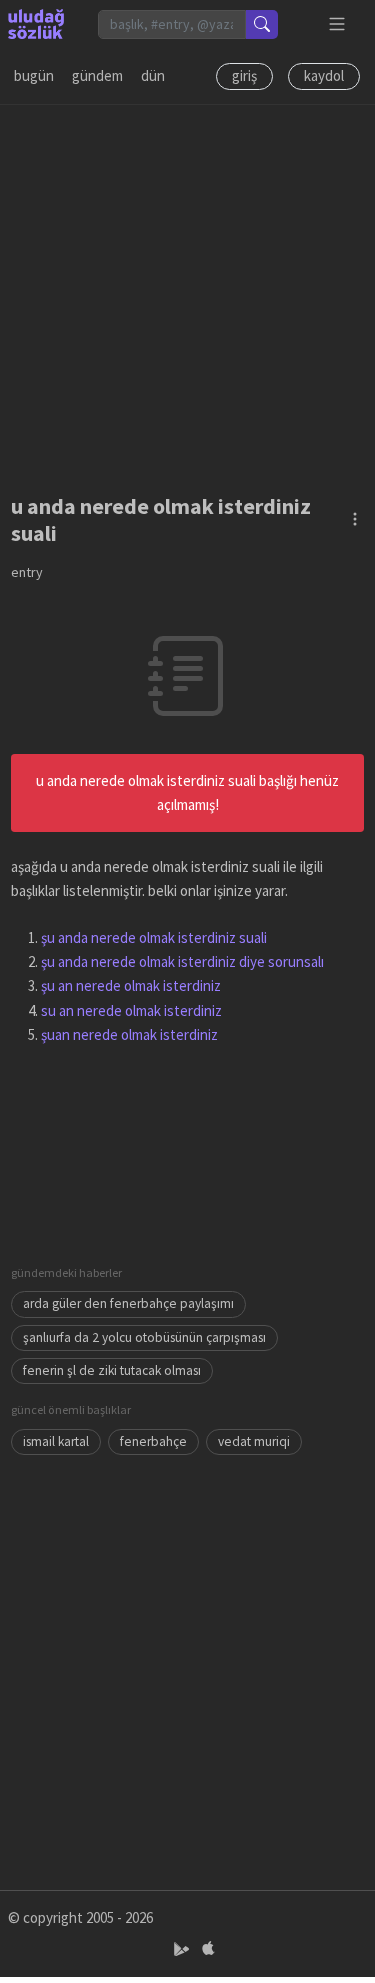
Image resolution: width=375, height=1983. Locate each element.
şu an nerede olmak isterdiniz (131, 985)
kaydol (324, 75)
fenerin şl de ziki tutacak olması (112, 1370)
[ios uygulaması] (208, 1949)
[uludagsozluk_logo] (36, 24)
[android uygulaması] (183, 1949)
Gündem (97, 75)
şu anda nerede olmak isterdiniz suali (154, 937)
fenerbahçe (153, 1441)
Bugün (34, 75)
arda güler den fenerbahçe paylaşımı (128, 1303)
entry (27, 572)
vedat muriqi (254, 1441)
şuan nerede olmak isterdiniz (129, 1034)
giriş (244, 75)
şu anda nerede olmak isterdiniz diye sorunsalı (182, 961)
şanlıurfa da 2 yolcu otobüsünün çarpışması (144, 1337)
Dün (153, 75)
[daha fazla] (337, 24)
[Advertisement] (187, 292)
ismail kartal (56, 1441)
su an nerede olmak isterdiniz (131, 1010)
